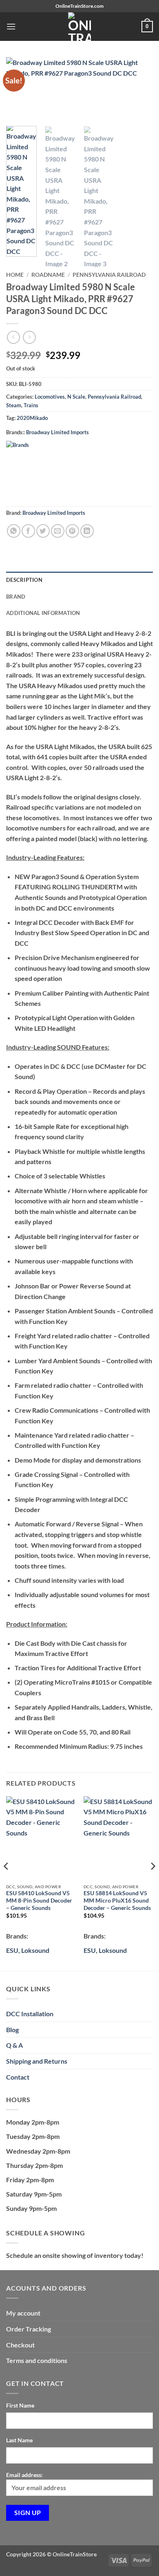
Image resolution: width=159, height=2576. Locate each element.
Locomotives (50, 397)
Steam (14, 405)
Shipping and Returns (37, 2061)
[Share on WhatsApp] (14, 531)
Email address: (24, 2475)
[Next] (152, 1883)
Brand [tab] (16, 597)
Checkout (20, 2345)
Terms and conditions (37, 2360)
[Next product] (13, 337)
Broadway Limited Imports (57, 432)
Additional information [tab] (43, 613)
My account (23, 2313)
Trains (31, 405)
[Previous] (7, 1883)
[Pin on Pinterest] (72, 531)
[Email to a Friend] (58, 531)
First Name (20, 2405)
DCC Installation (30, 2014)
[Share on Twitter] (43, 531)
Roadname (48, 275)
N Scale (76, 397)
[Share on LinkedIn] (87, 531)
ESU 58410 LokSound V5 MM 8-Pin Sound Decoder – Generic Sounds (39, 1900)
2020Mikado (32, 418)
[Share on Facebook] (28, 531)
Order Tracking (29, 2329)
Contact (18, 2077)
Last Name (19, 2440)
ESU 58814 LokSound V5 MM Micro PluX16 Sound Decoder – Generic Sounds (117, 1900)
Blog (12, 2030)
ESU (12, 1950)
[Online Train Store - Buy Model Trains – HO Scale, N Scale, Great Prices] (79, 27)
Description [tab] (24, 580)
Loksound (35, 1950)
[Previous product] (29, 337)
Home (15, 275)
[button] (11, 26)
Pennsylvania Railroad (109, 275)
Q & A (14, 2045)
